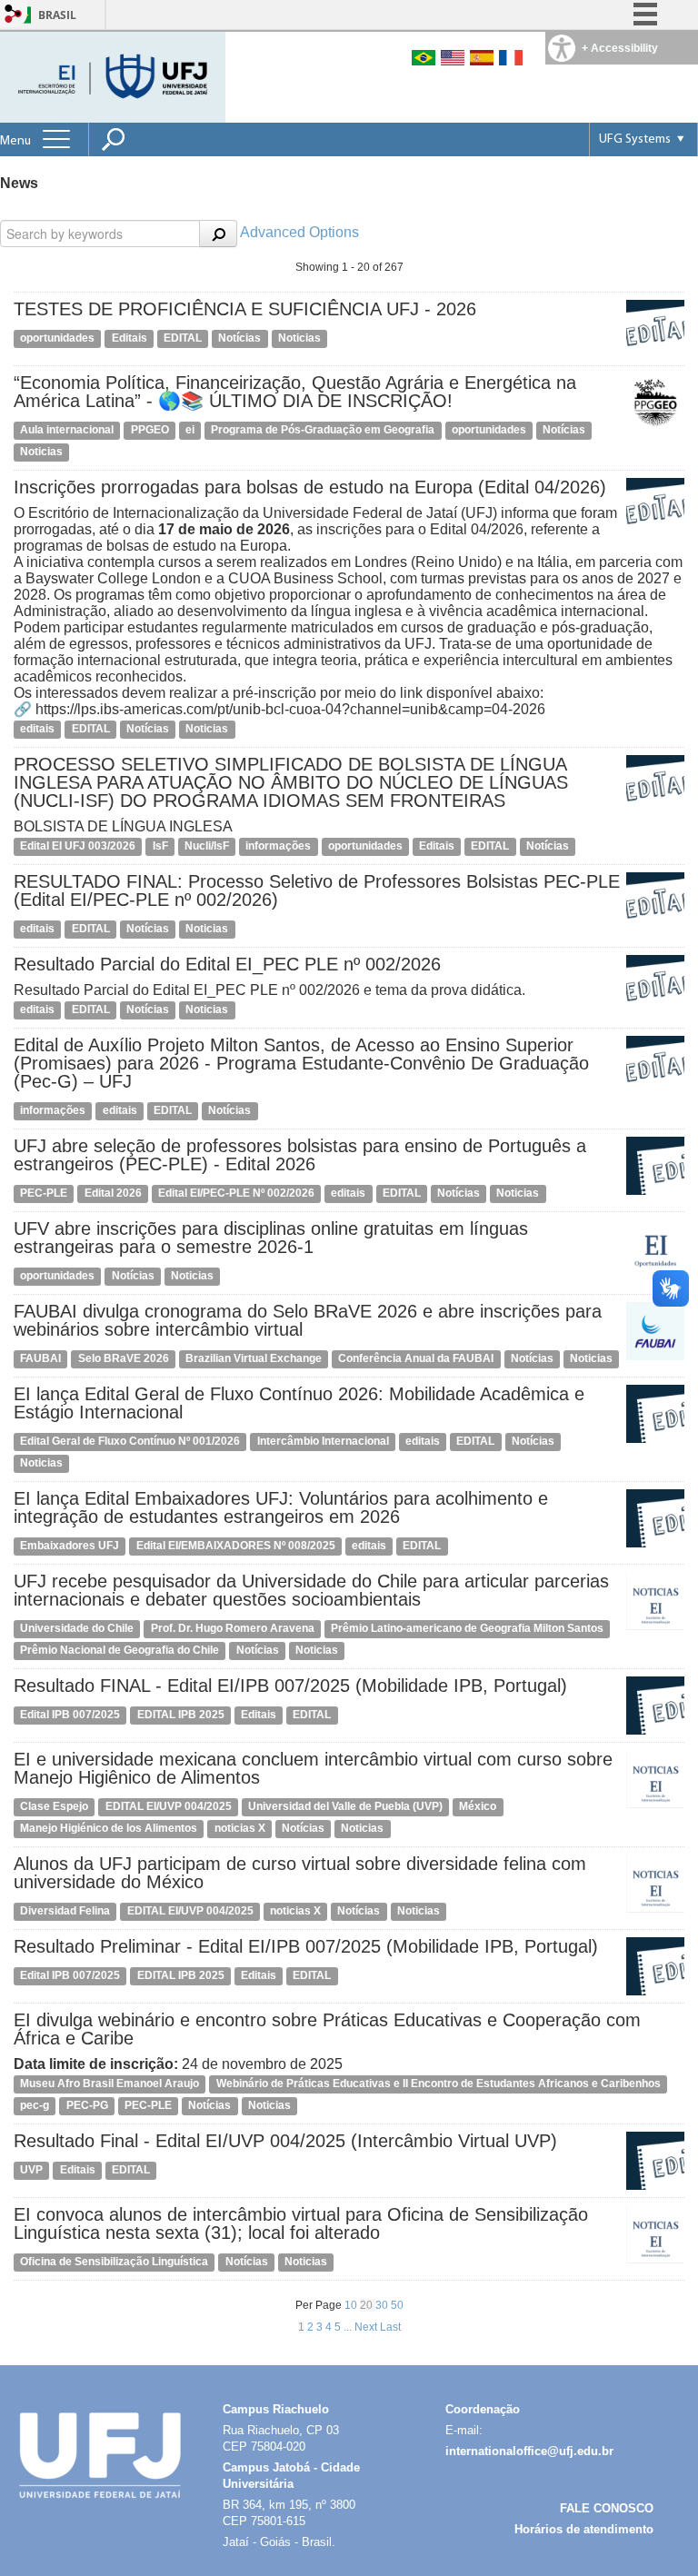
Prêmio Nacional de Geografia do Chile (120, 1650)
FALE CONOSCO (607, 2508)
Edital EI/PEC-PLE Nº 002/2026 (236, 1193)
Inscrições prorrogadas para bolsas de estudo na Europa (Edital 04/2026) (310, 487)
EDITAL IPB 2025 (181, 1715)
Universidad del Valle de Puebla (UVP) (345, 1806)
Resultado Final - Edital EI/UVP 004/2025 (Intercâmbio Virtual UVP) (285, 2141)
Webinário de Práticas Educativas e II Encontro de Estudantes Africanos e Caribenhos (439, 2084)
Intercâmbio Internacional (323, 1441)
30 (383, 2305)
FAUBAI (40, 1358)
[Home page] (115, 76)
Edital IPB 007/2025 (70, 1715)
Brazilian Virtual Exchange (254, 1358)
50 (397, 2305)
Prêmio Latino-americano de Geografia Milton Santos (467, 1628)
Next (367, 2327)
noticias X (240, 1828)
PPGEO (150, 430)
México (478, 1806)
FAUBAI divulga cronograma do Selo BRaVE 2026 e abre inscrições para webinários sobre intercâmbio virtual (308, 1320)
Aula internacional (67, 430)
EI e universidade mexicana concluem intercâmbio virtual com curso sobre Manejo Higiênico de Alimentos (313, 1768)
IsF (160, 846)
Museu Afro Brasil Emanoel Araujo (110, 2084)
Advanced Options (299, 232)
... (349, 2327)
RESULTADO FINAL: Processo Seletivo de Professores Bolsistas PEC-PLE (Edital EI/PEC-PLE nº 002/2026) (317, 890)
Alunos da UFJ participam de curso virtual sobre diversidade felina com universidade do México (300, 1873)
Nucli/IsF (207, 846)
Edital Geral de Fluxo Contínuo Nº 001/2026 (130, 1441)
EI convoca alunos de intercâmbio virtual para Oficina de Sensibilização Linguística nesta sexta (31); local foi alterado (301, 2223)
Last (390, 2327)
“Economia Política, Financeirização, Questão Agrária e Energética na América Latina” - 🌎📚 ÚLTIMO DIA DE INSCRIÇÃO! (295, 392)
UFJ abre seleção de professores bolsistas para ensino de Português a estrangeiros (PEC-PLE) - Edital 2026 (300, 1155)
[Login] (14, 15)
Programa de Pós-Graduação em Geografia (323, 430)
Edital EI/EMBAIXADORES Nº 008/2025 (236, 1546)
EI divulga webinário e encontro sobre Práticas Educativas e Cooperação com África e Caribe (327, 2029)
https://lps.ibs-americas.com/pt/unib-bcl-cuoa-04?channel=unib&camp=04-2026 (290, 709)
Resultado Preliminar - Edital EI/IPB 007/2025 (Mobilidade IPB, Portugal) (306, 1946)
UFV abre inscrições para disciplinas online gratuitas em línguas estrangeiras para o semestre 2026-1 (271, 1238)
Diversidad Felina (65, 1911)
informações (278, 846)
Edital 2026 (113, 1193)
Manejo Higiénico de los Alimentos (109, 1828)
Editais (130, 338)
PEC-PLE (44, 1193)
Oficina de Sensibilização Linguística (114, 2262)
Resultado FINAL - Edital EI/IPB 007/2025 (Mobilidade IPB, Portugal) (290, 1686)
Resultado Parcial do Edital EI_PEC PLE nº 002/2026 (227, 964)
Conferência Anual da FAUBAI (416, 1358)
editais (37, 729)
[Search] (218, 234)
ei (190, 430)
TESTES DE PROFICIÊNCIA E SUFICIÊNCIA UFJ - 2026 (245, 309)
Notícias (239, 338)
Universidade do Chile (77, 1628)
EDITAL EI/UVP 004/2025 (169, 1806)
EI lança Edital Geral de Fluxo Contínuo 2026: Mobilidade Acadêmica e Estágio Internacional (299, 1403)
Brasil (57, 15)
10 (352, 2305)
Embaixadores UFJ (70, 1546)
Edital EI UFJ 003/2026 (78, 846)
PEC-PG (87, 2105)
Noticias (299, 338)
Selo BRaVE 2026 (124, 1358)
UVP (31, 2170)
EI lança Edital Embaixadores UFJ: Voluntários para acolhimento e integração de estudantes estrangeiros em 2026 (281, 1507)
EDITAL (183, 338)
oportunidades (57, 338)
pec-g (35, 2105)
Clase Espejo (54, 1806)
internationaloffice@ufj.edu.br (529, 2451)
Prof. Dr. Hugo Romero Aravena (233, 1628)
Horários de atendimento (584, 2529)
